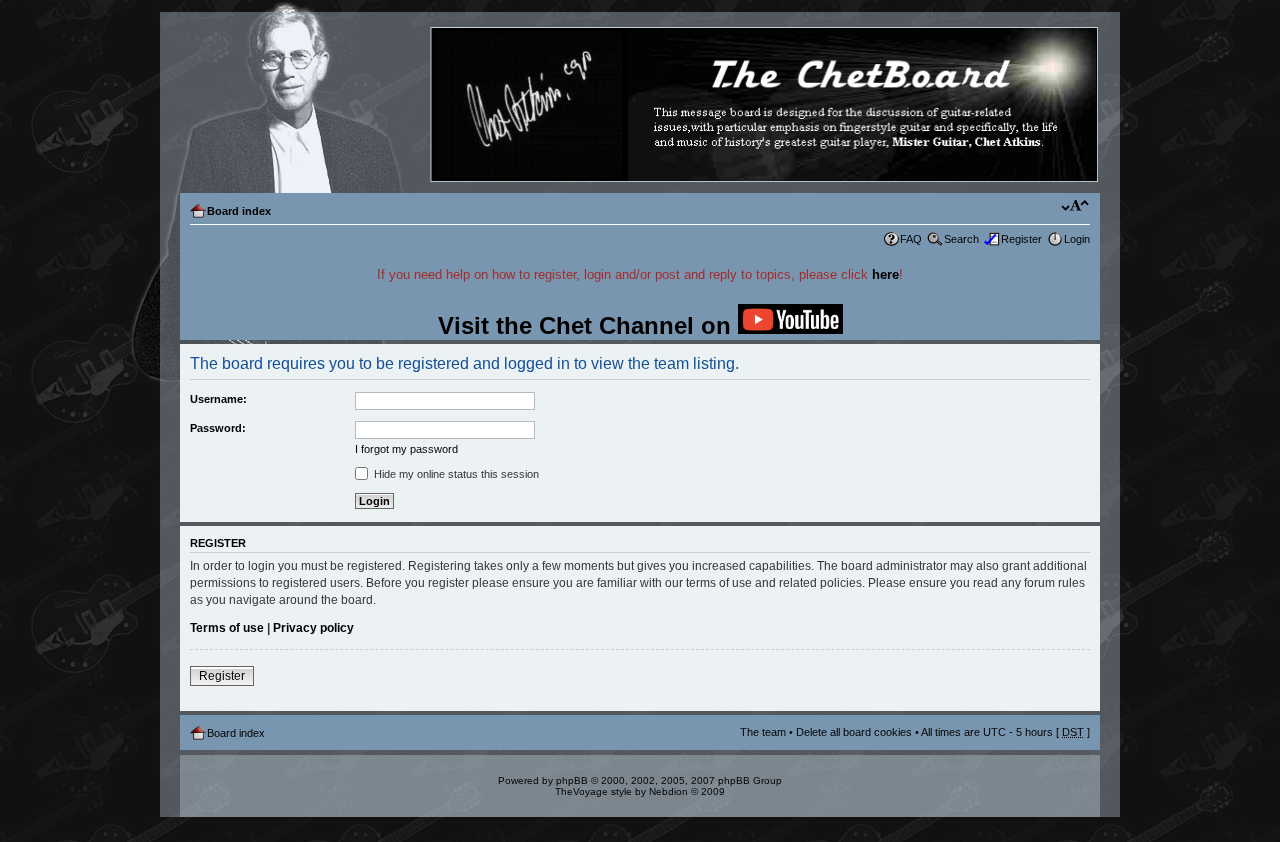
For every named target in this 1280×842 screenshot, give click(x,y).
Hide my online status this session (455, 474)
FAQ (911, 239)
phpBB (572, 780)
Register (1021, 239)
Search (961, 239)
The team (763, 732)
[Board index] (639, 105)
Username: (218, 399)
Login (1077, 239)
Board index (239, 211)
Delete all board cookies (854, 732)
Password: (218, 428)
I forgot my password (406, 449)
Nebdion (668, 791)
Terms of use (227, 628)
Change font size (1075, 207)
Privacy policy (313, 628)
